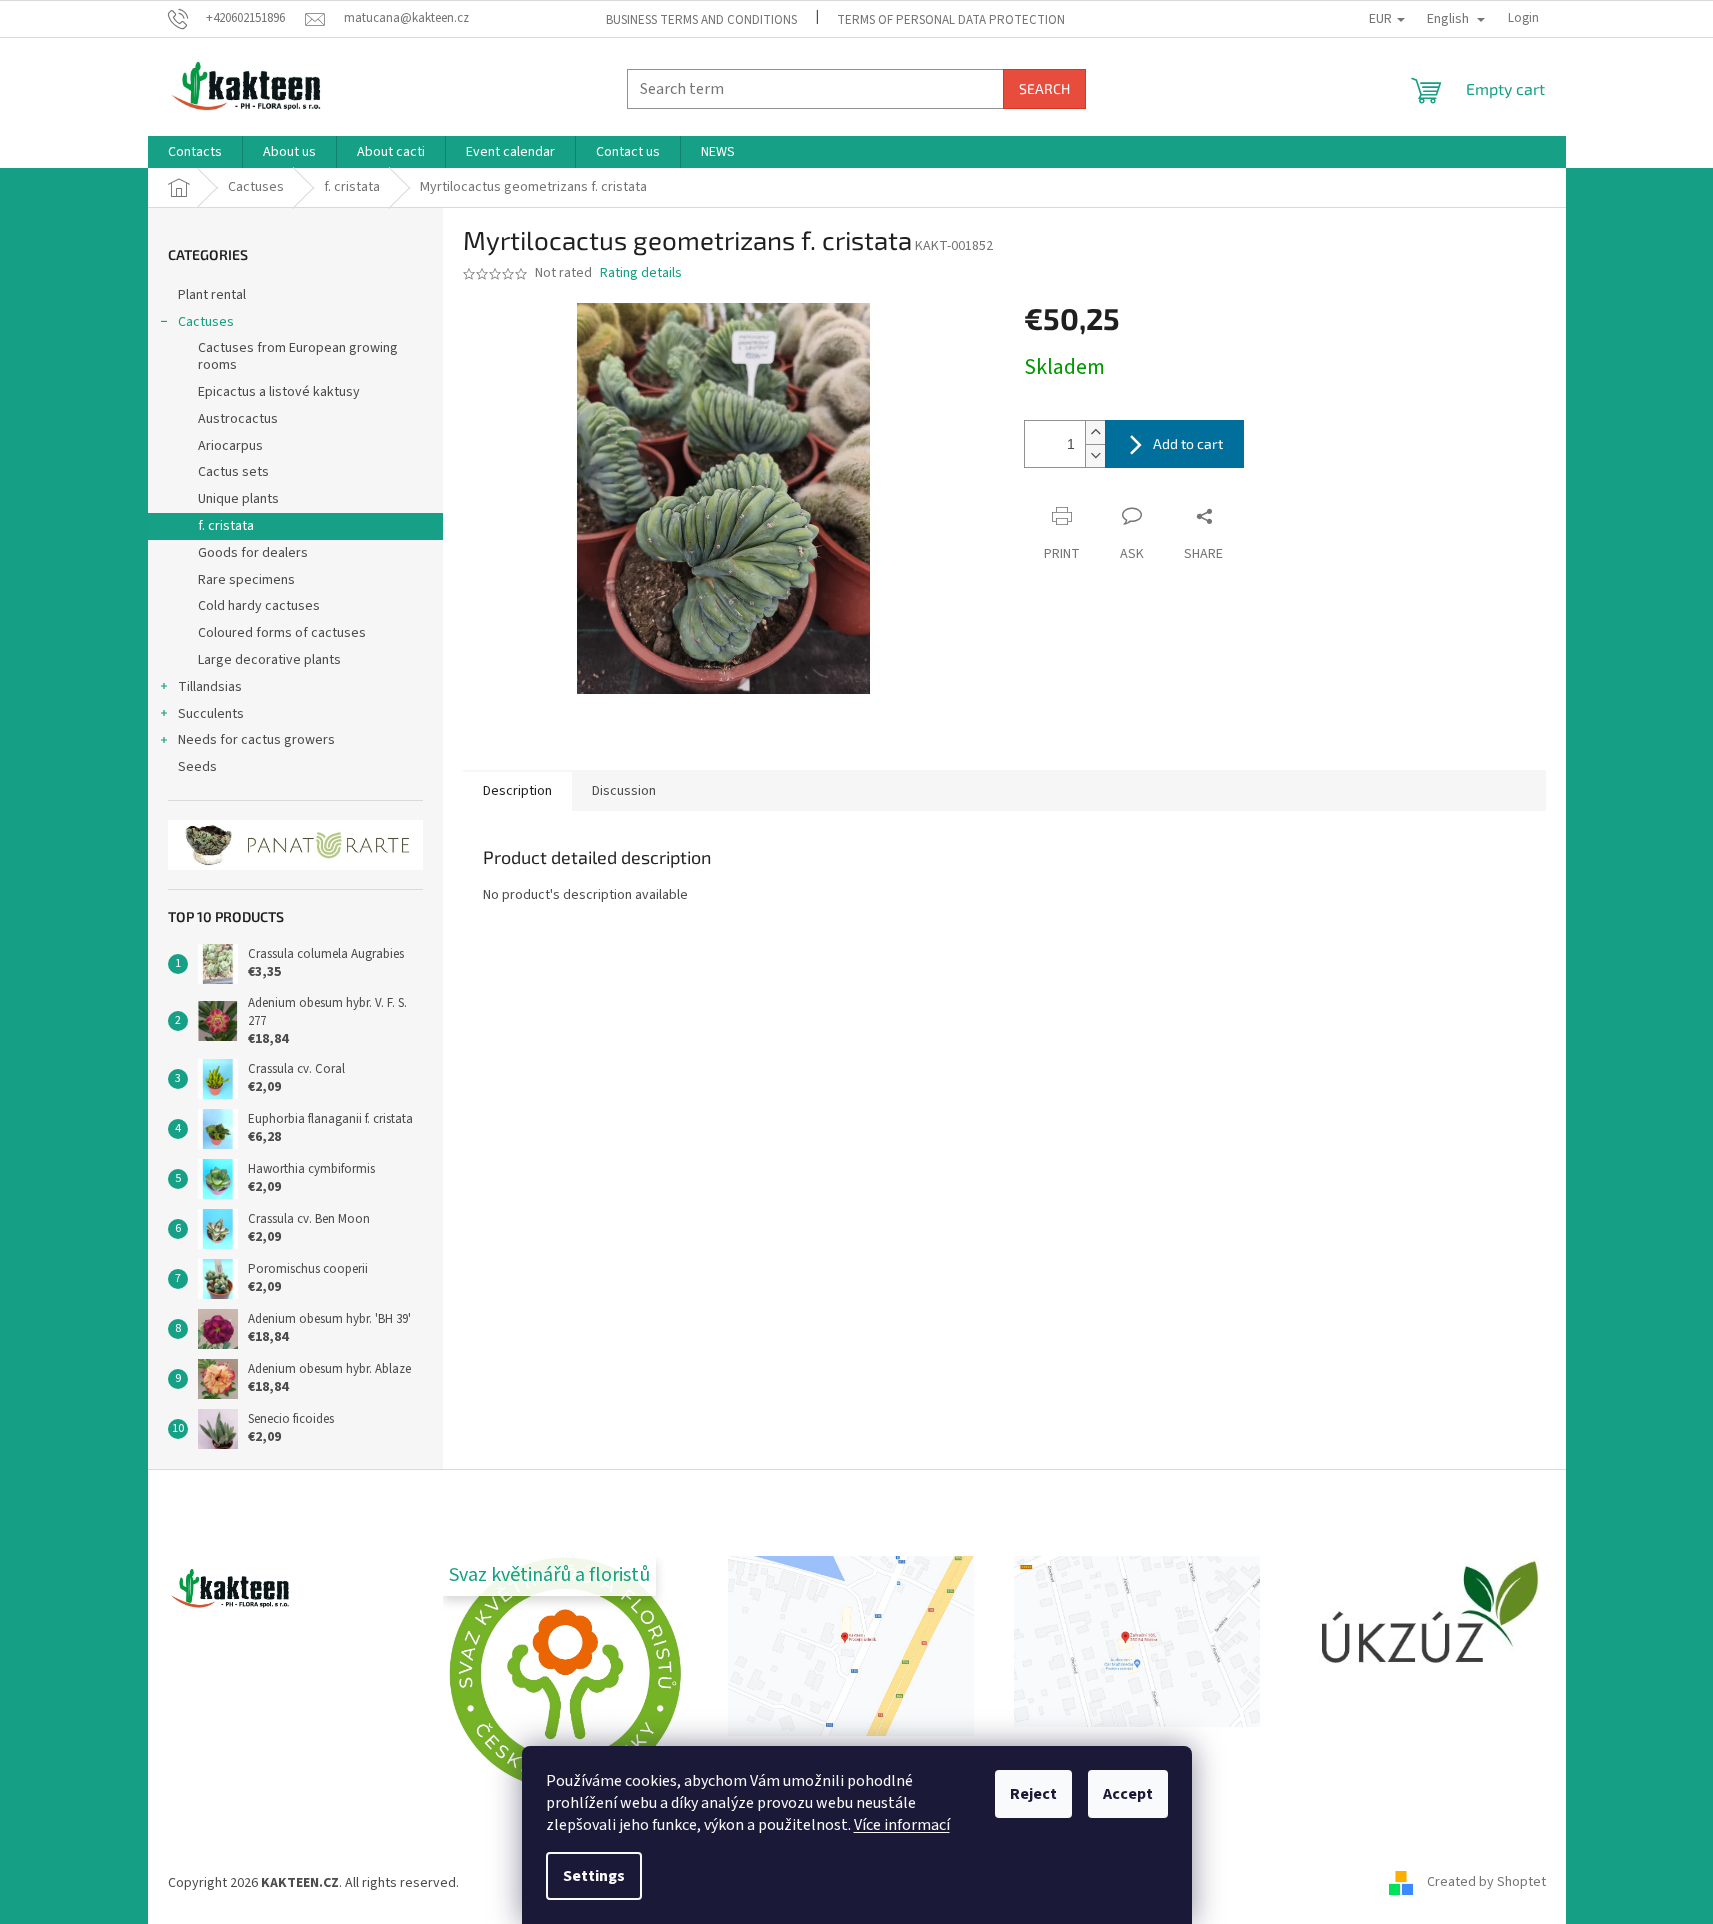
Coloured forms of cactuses (282, 633)
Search (1044, 88)
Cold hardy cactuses (259, 606)
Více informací (902, 1825)
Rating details (641, 273)
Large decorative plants (269, 660)
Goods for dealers (253, 553)
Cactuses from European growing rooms (298, 356)
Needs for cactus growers (256, 740)
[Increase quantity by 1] (1095, 432)
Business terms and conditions (701, 20)
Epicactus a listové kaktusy (279, 392)
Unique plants (238, 499)
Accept (1128, 1794)
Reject (1033, 1794)
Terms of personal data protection (951, 20)
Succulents (211, 714)
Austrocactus (238, 419)
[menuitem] (195, 152)
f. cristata (226, 526)
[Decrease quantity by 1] (1095, 455)
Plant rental (212, 295)
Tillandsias (210, 687)
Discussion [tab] (624, 791)
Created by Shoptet (1486, 1883)
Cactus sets (233, 472)
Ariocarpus (230, 446)
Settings (594, 1876)
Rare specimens (246, 580)
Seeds (197, 767)
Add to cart (1188, 443)
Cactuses (206, 322)
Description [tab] (517, 791)
